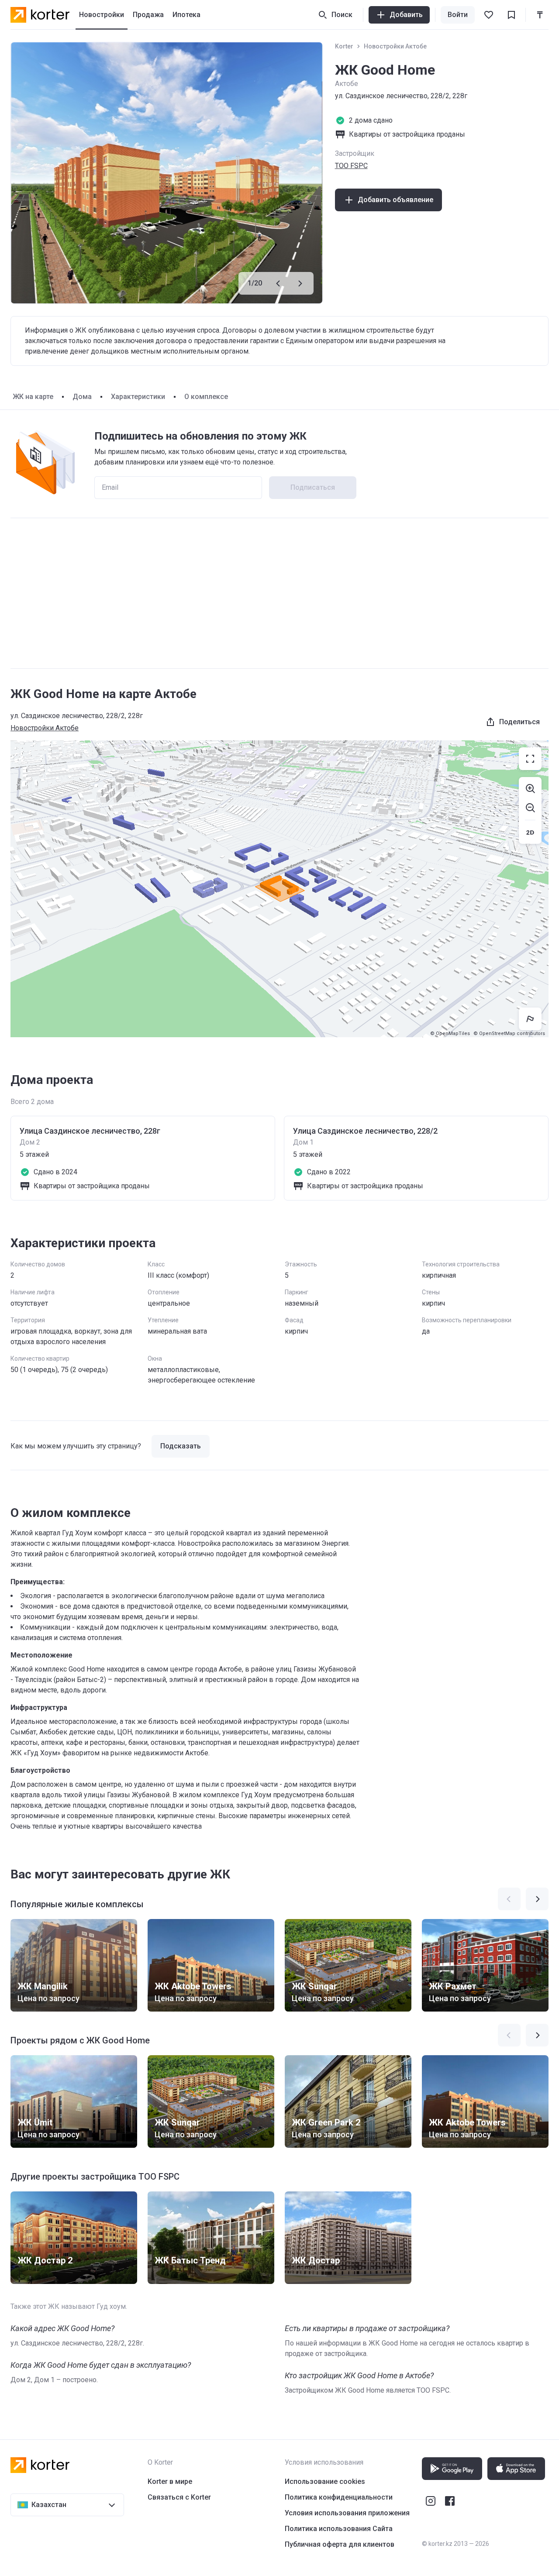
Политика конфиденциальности (339, 2497)
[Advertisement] (279, 593)
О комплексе (206, 397)
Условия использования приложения (347, 2513)
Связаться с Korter (179, 2497)
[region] (279, 889)
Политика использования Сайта (339, 2529)
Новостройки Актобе (395, 46)
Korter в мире (170, 2481)
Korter (344, 46)
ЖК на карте (33, 397)
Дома (82, 397)
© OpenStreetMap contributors (509, 1033)
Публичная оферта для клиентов (340, 2544)
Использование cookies (325, 2481)
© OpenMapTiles (450, 1033)
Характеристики (138, 397)
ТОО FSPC (351, 166)
